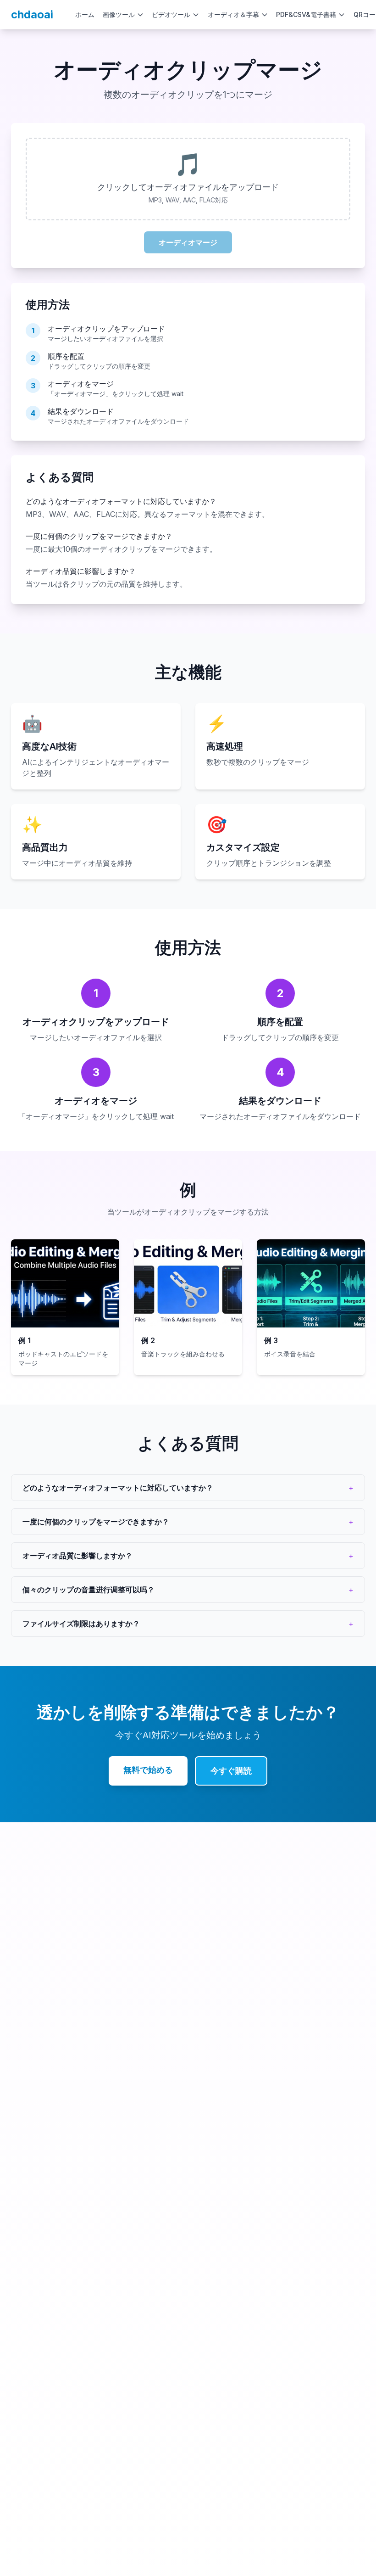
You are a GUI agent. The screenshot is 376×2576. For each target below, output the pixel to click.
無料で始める (148, 1770)
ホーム (85, 14)
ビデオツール (171, 14)
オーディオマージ (188, 242)
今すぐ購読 (231, 1771)
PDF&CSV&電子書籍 (306, 14)
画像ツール (119, 14)
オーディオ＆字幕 (233, 14)
